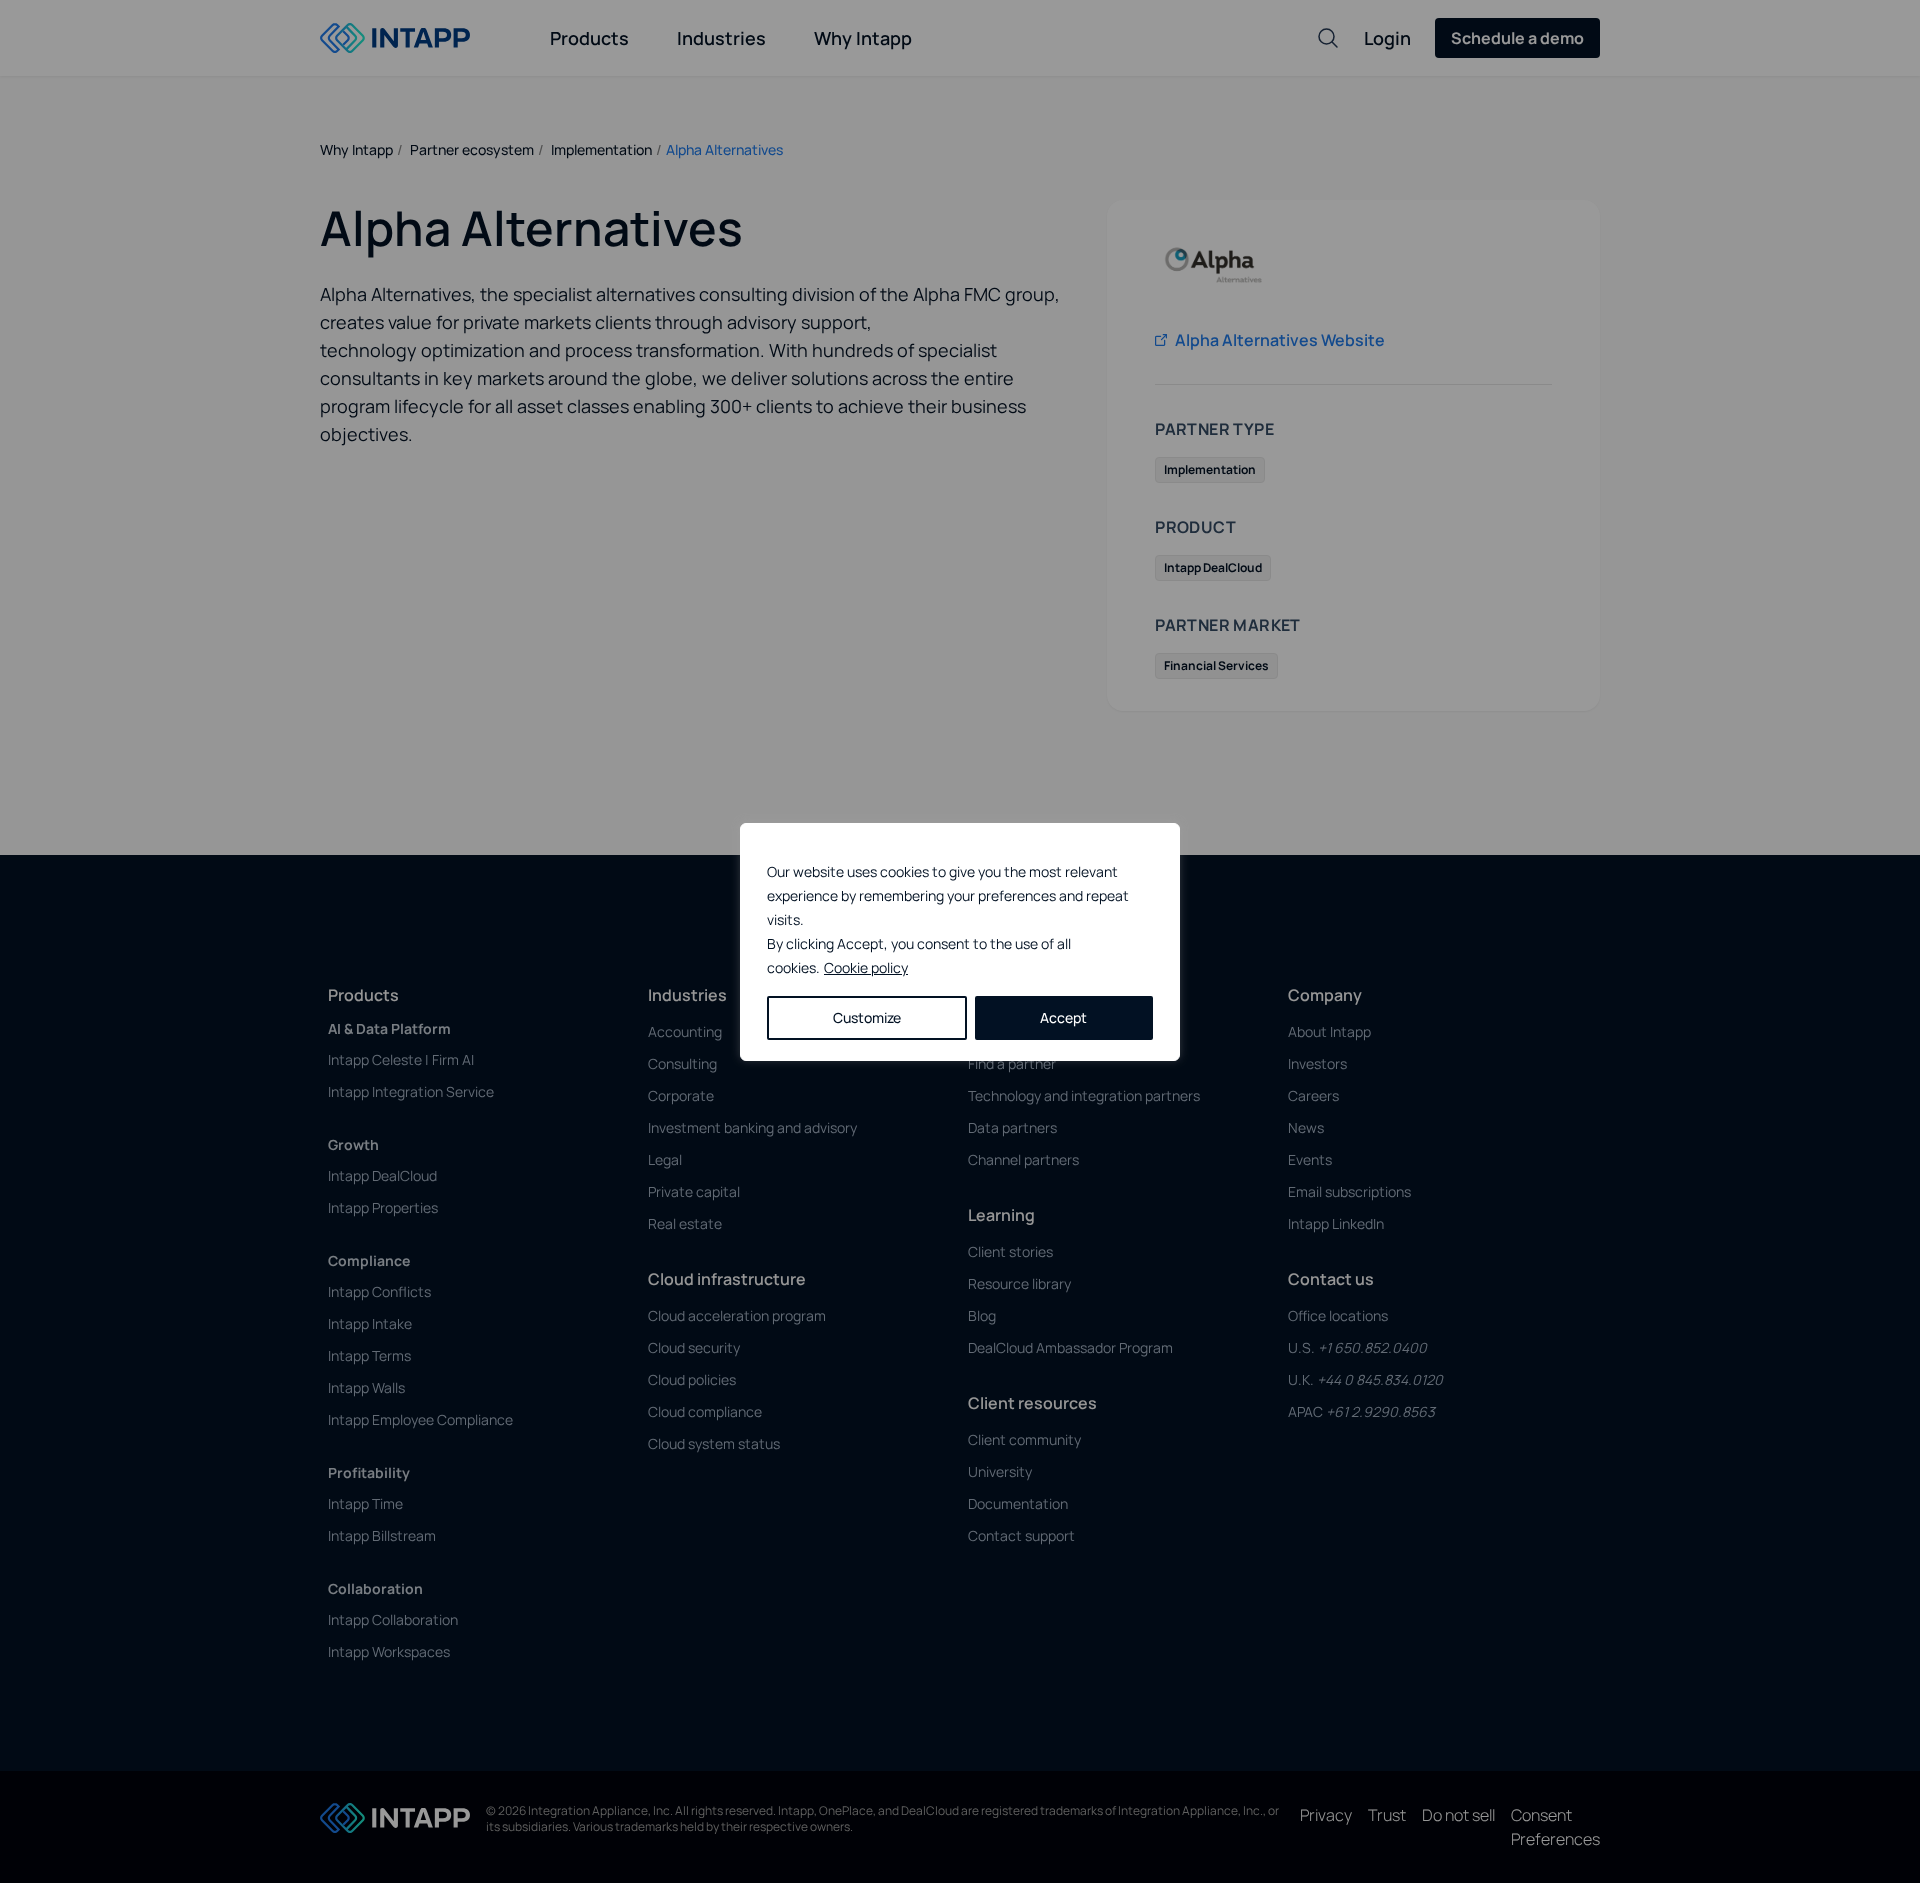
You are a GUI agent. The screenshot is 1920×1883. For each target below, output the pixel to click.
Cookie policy (866, 967)
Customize (867, 1017)
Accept (1063, 1017)
